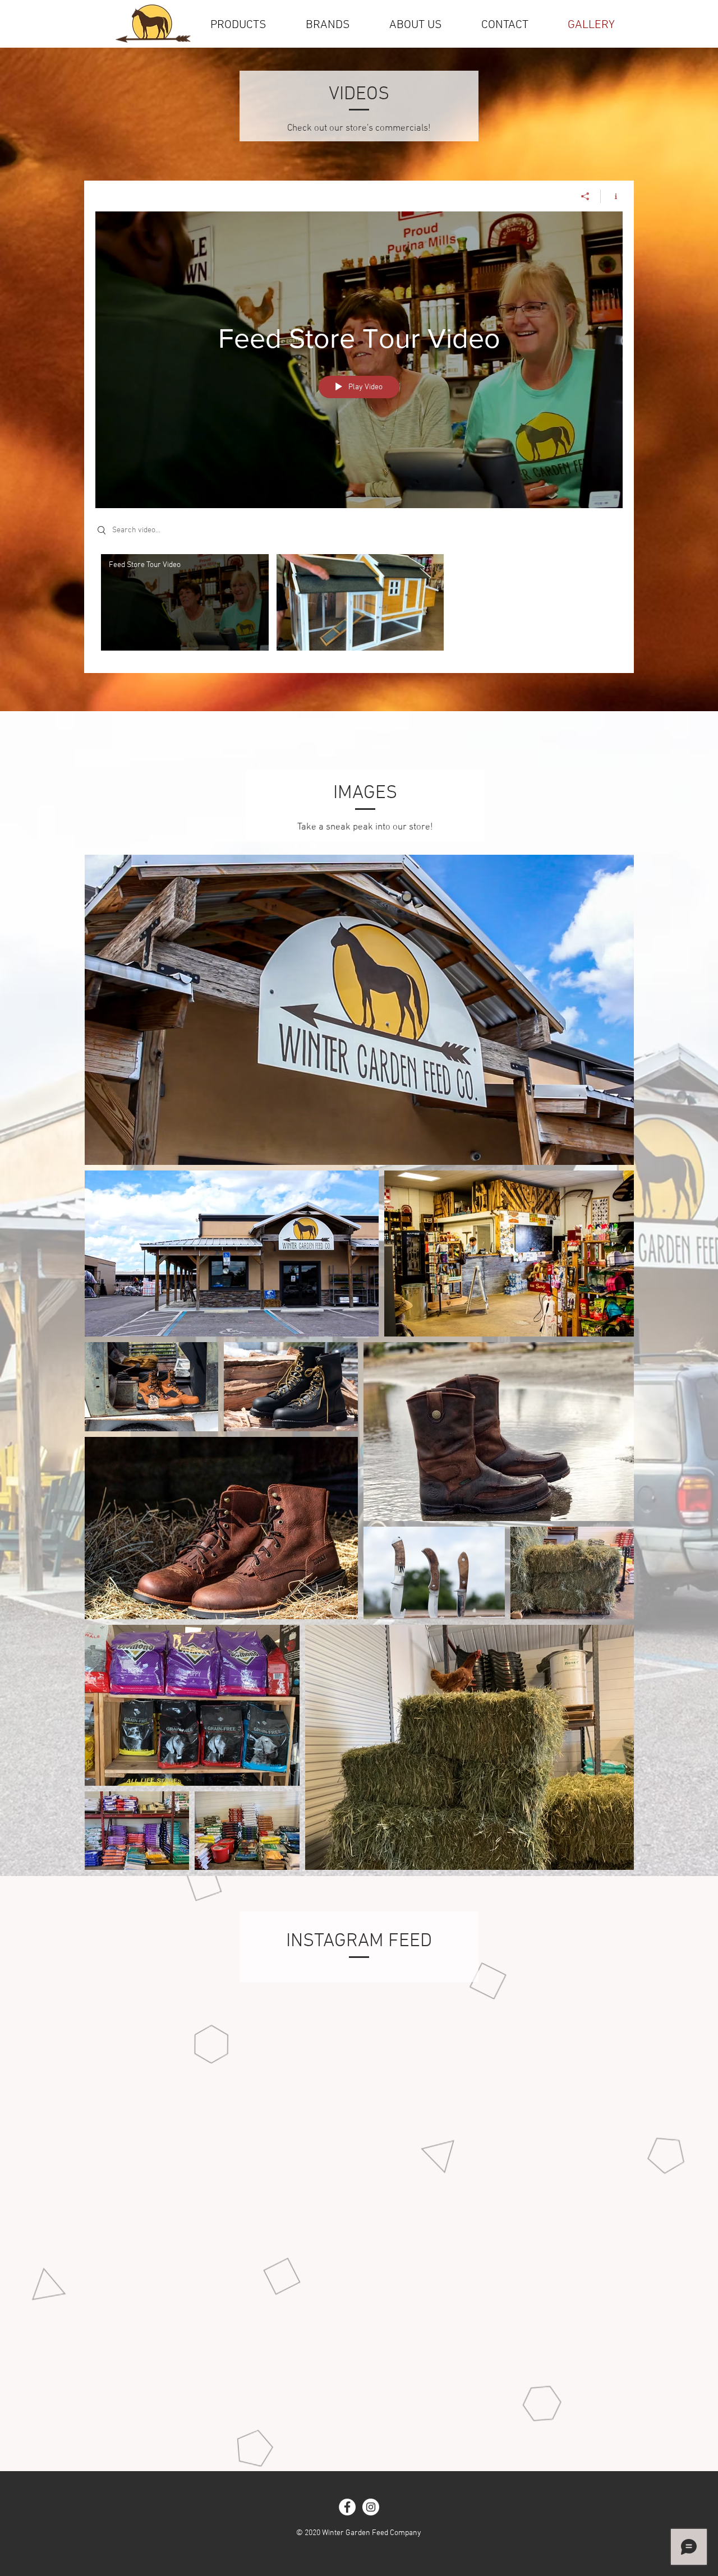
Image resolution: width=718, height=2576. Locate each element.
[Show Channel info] (612, 196)
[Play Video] (185, 603)
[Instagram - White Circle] (371, 2507)
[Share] (585, 196)
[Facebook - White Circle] (347, 2507)
